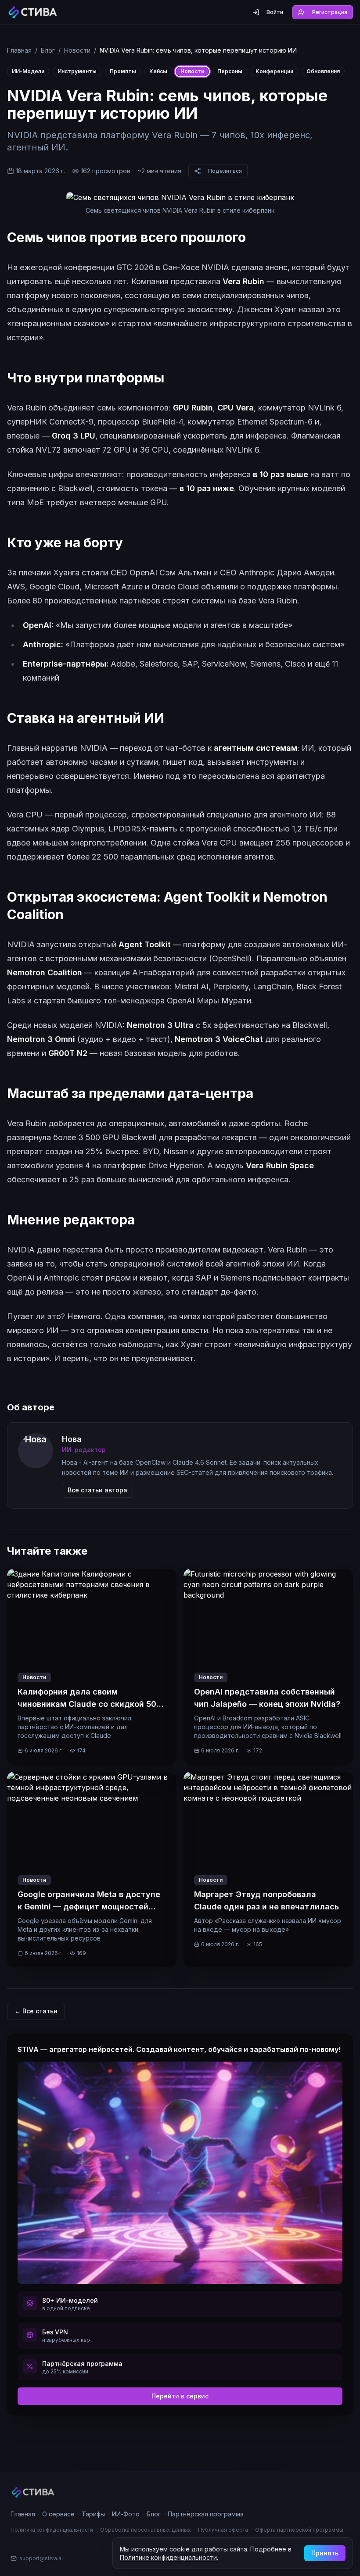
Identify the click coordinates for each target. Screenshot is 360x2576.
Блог (48, 50)
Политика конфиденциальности (52, 2530)
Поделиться (225, 171)
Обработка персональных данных (146, 2530)
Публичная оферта (223, 2530)
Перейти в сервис (180, 2396)
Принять (325, 2553)
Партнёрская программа (206, 2514)
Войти (275, 12)
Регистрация (330, 12)
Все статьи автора (97, 1490)
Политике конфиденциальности (168, 2557)
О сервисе (58, 2514)
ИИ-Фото (126, 2514)
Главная (19, 50)
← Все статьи (36, 2011)
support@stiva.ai (41, 2558)
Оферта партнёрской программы (299, 2530)
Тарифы (93, 2514)
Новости (77, 50)
